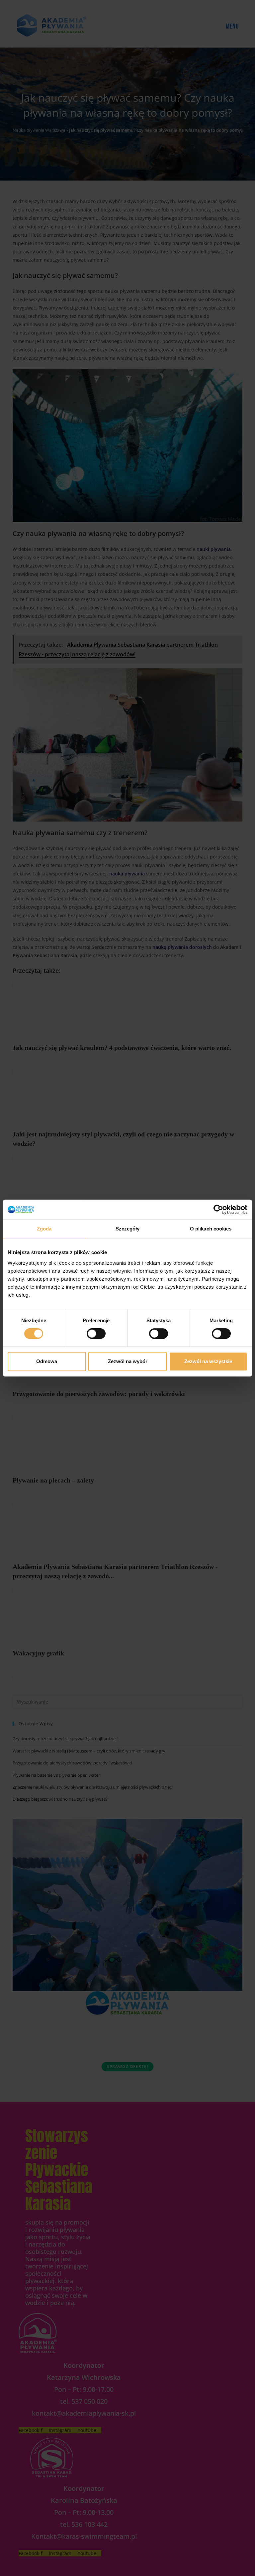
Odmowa (47, 1361)
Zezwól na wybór (128, 1361)
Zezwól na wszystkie (208, 1361)
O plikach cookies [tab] (211, 1229)
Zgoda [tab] (44, 1229)
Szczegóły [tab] (128, 1229)
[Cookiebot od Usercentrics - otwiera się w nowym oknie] (218, 1210)
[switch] (96, 1334)
